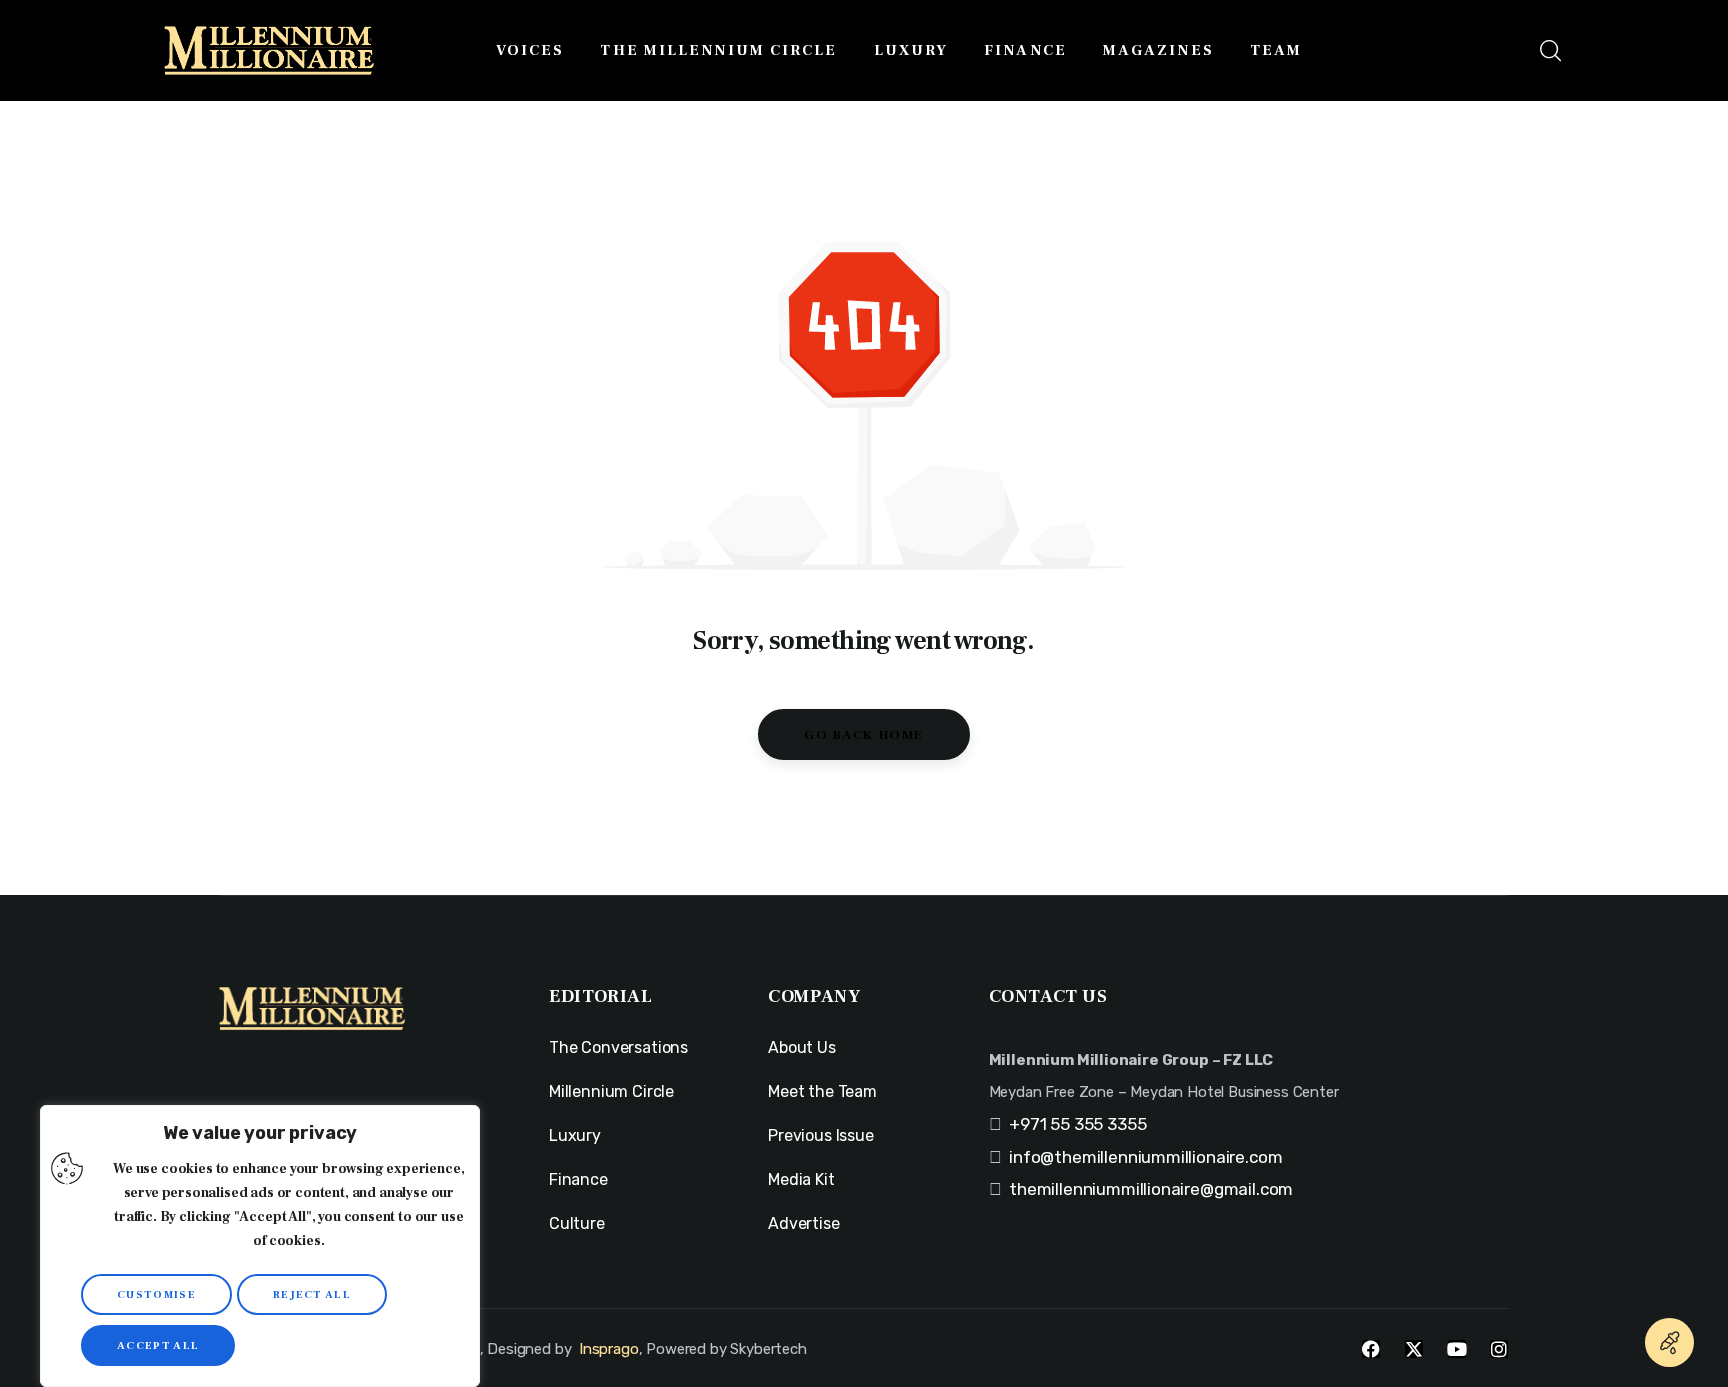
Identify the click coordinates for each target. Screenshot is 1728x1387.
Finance (578, 1179)
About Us (802, 1047)
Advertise (803, 1223)
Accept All (158, 1345)
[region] (260, 1246)
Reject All (312, 1294)
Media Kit (801, 1179)
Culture (577, 1223)
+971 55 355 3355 (1077, 1124)
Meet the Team (822, 1091)
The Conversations (618, 1047)
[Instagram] (1499, 1349)
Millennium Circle (611, 1091)
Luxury (575, 1135)
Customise (156, 1294)
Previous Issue (821, 1135)
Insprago (609, 1349)
